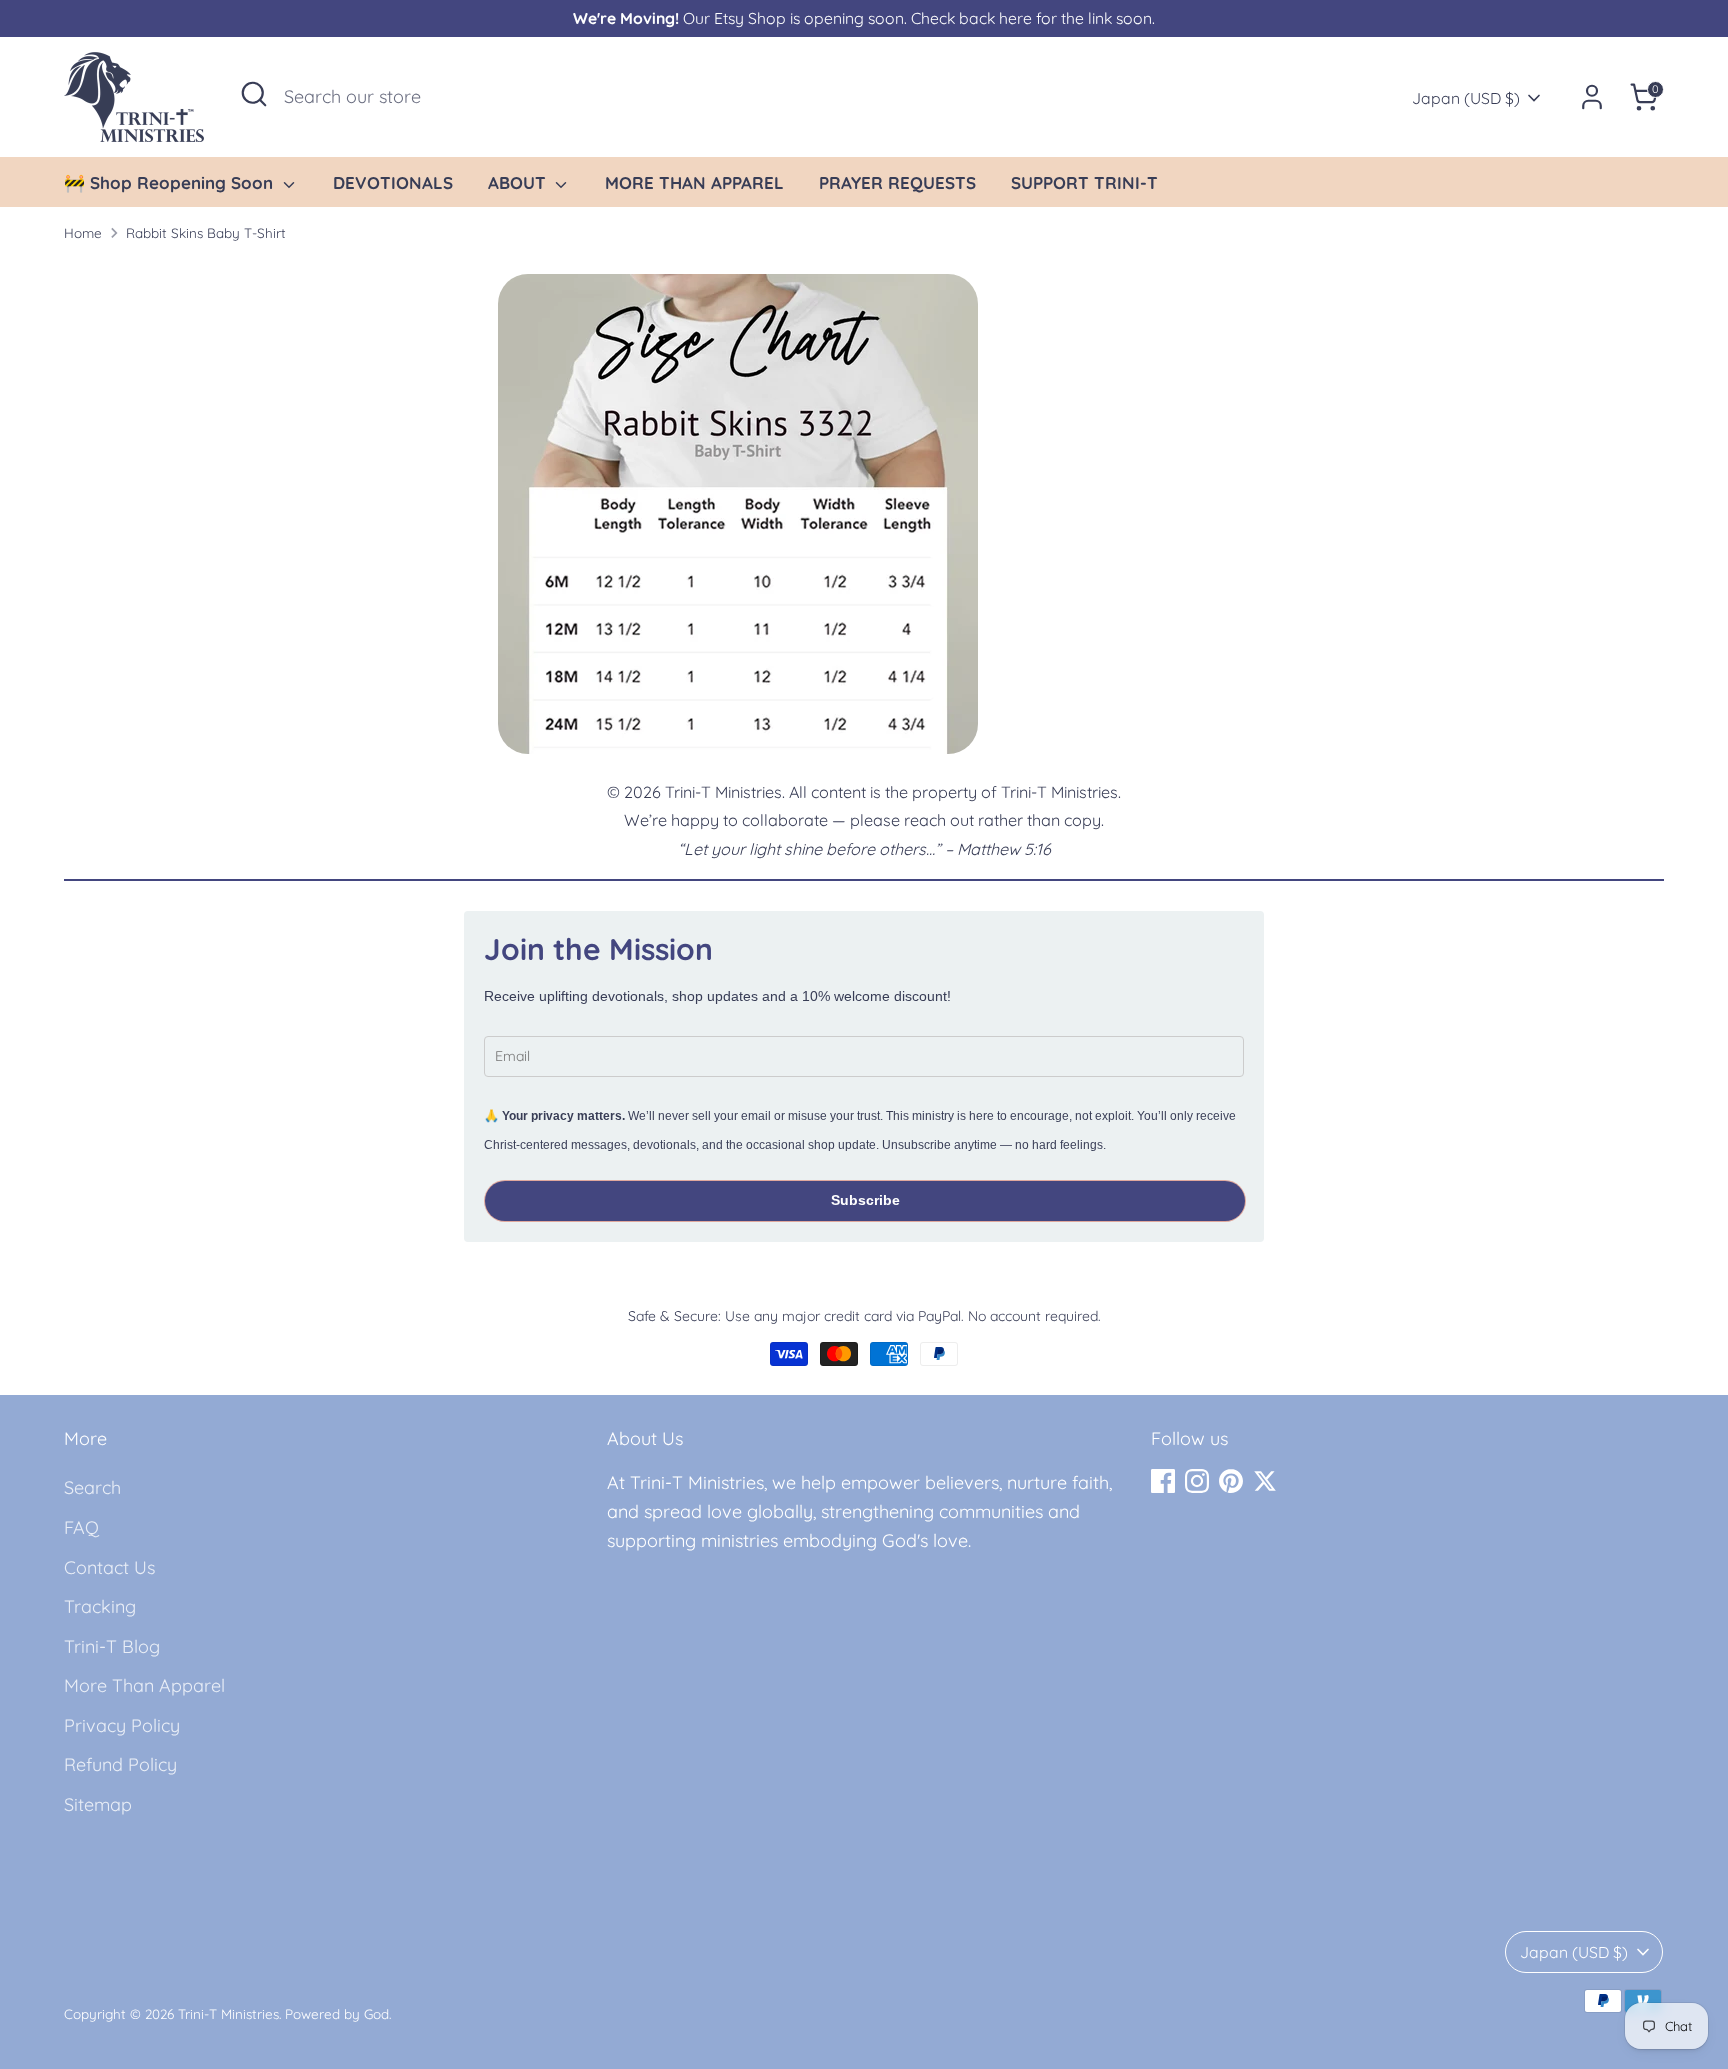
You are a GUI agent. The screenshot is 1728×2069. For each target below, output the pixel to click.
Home (83, 232)
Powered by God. (338, 2013)
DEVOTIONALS (393, 182)
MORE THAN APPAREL (694, 182)
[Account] (1592, 97)
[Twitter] (1265, 1481)
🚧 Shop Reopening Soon (171, 182)
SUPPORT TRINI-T (1084, 182)
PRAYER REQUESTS (897, 182)
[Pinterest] (1231, 1481)
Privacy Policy (122, 1725)
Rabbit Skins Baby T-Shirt (206, 232)
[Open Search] (254, 94)
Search (92, 1487)
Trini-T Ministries (228, 2013)
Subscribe (865, 1200)
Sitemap (98, 1804)
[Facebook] (1163, 1481)
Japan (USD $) (1466, 98)
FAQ (81, 1527)
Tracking (100, 1606)
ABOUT (519, 182)
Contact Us (109, 1567)
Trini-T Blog (112, 1646)
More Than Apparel (144, 1685)
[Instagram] (1197, 1481)
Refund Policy (120, 1764)
